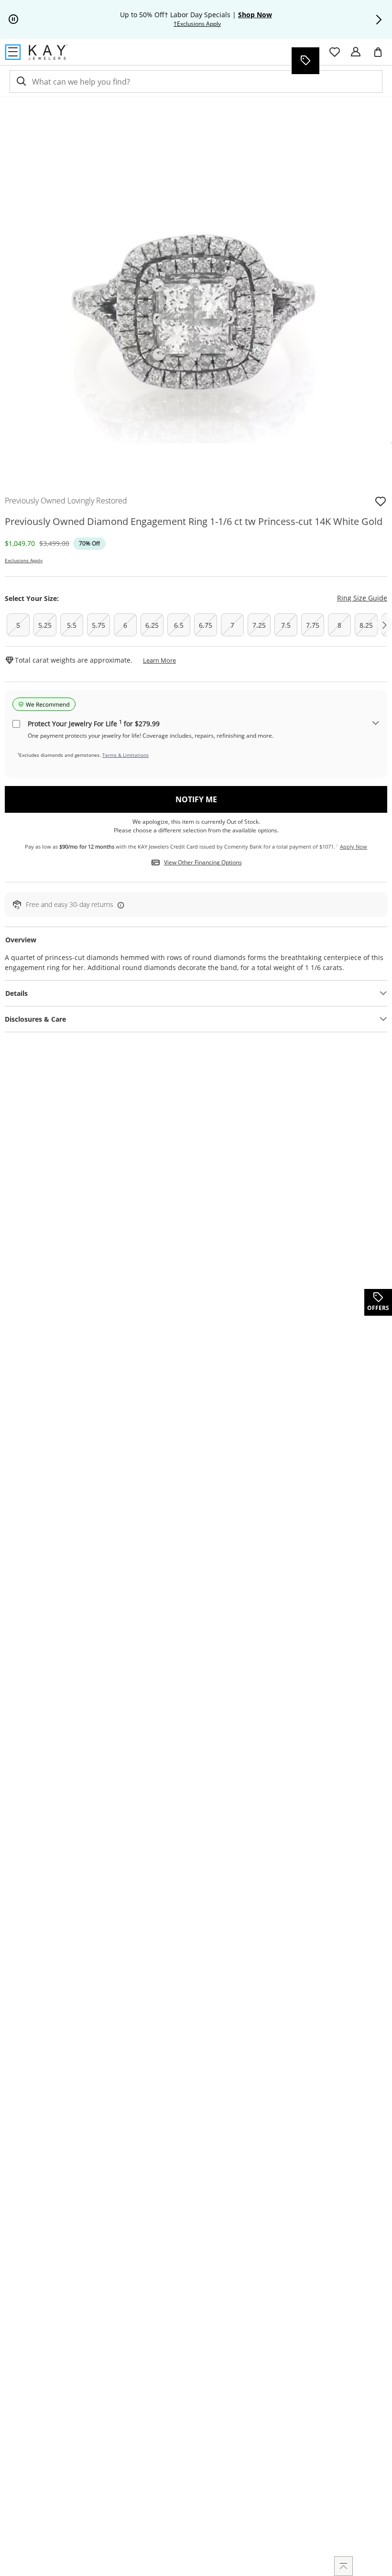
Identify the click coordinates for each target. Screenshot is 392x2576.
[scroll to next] (384, 625)
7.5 (286, 625)
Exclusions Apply (24, 560)
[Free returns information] (119, 905)
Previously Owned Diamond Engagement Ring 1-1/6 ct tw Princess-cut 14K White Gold (194, 521)
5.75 (98, 625)
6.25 (152, 625)
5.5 (72, 625)
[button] (379, 20)
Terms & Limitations (125, 755)
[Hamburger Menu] (13, 52)
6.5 (179, 625)
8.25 (366, 625)
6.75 (206, 625)
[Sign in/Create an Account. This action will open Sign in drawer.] (356, 52)
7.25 (259, 625)
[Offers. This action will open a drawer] (305, 61)
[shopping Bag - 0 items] (381, 56)
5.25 (45, 625)
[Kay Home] (48, 52)
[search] (21, 82)
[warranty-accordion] (376, 724)
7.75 (313, 625)
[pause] (13, 20)
